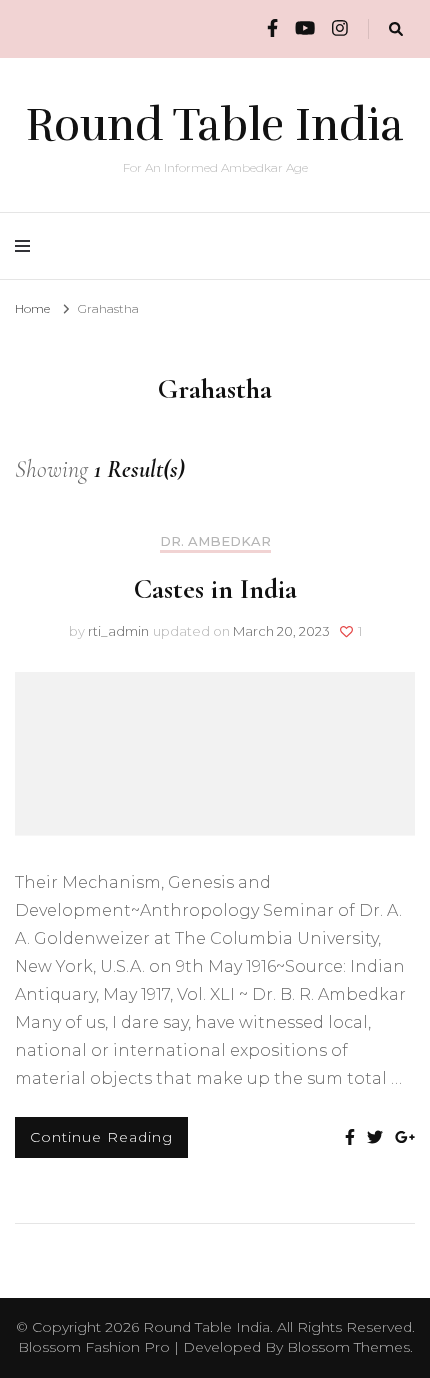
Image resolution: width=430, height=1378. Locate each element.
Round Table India (215, 125)
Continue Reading (101, 1137)
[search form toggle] (396, 29)
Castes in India (215, 589)
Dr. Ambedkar (215, 541)
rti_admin (118, 631)
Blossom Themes (348, 1347)
